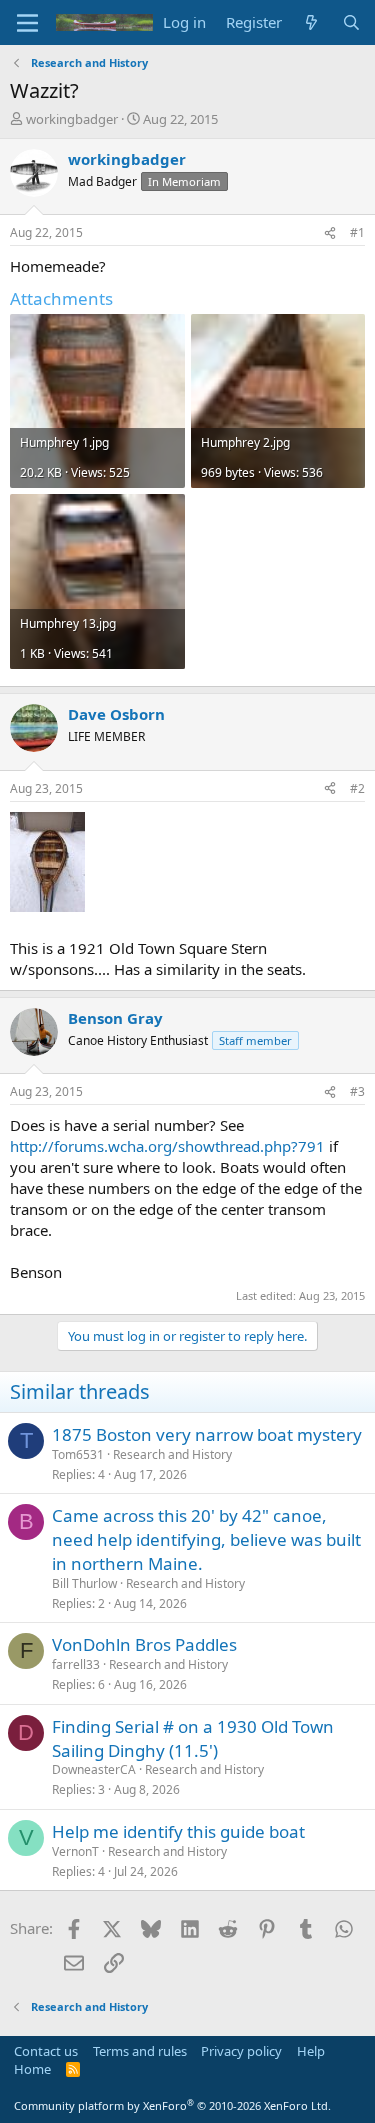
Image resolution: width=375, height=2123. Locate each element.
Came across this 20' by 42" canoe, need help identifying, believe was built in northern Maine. (206, 1539)
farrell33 (76, 1664)
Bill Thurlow (84, 1583)
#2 (357, 788)
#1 (357, 232)
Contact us (46, 2051)
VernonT (75, 1851)
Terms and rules (140, 2051)
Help (311, 2051)
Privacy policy (241, 2051)
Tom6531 (78, 1454)
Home (32, 2069)
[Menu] (27, 23)
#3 (357, 1091)
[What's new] (311, 22)
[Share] (330, 233)
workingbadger (72, 119)
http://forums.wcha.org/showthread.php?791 (167, 1146)
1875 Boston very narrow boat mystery (207, 1434)
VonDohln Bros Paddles (144, 1644)
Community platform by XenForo (172, 2105)
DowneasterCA (94, 1769)
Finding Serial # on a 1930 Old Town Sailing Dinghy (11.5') (193, 1738)
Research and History (172, 1454)
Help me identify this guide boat (178, 1831)
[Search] (351, 22)
